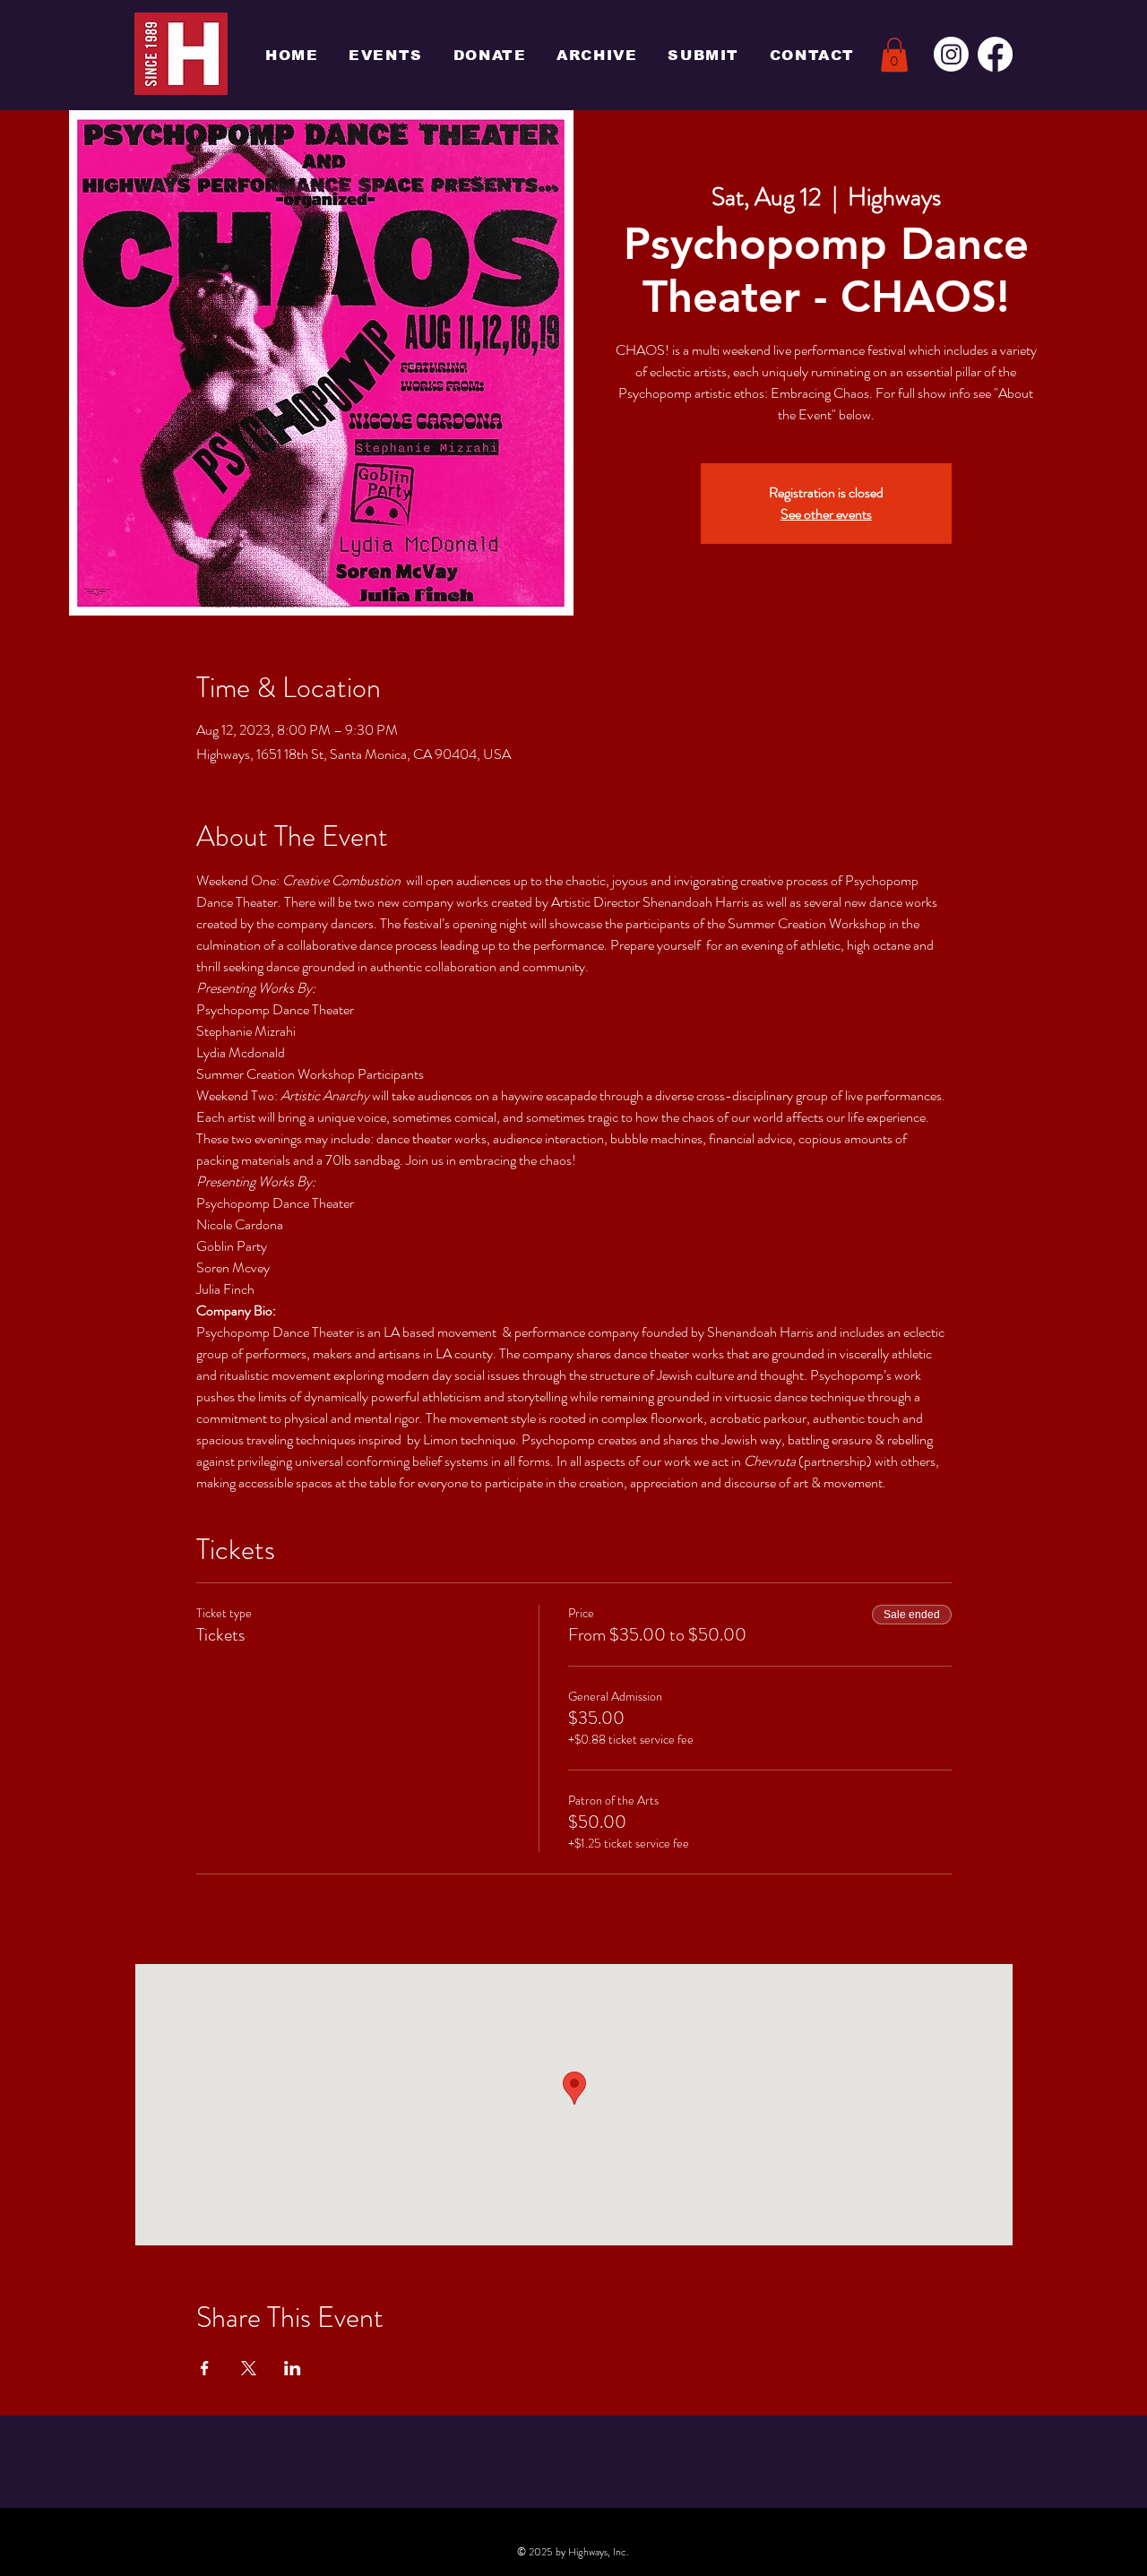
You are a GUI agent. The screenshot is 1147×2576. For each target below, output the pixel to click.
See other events (826, 514)
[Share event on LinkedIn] (293, 2368)
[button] (894, 55)
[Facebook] (995, 54)
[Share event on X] (249, 2368)
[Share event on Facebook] (205, 2368)
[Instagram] (951, 54)
